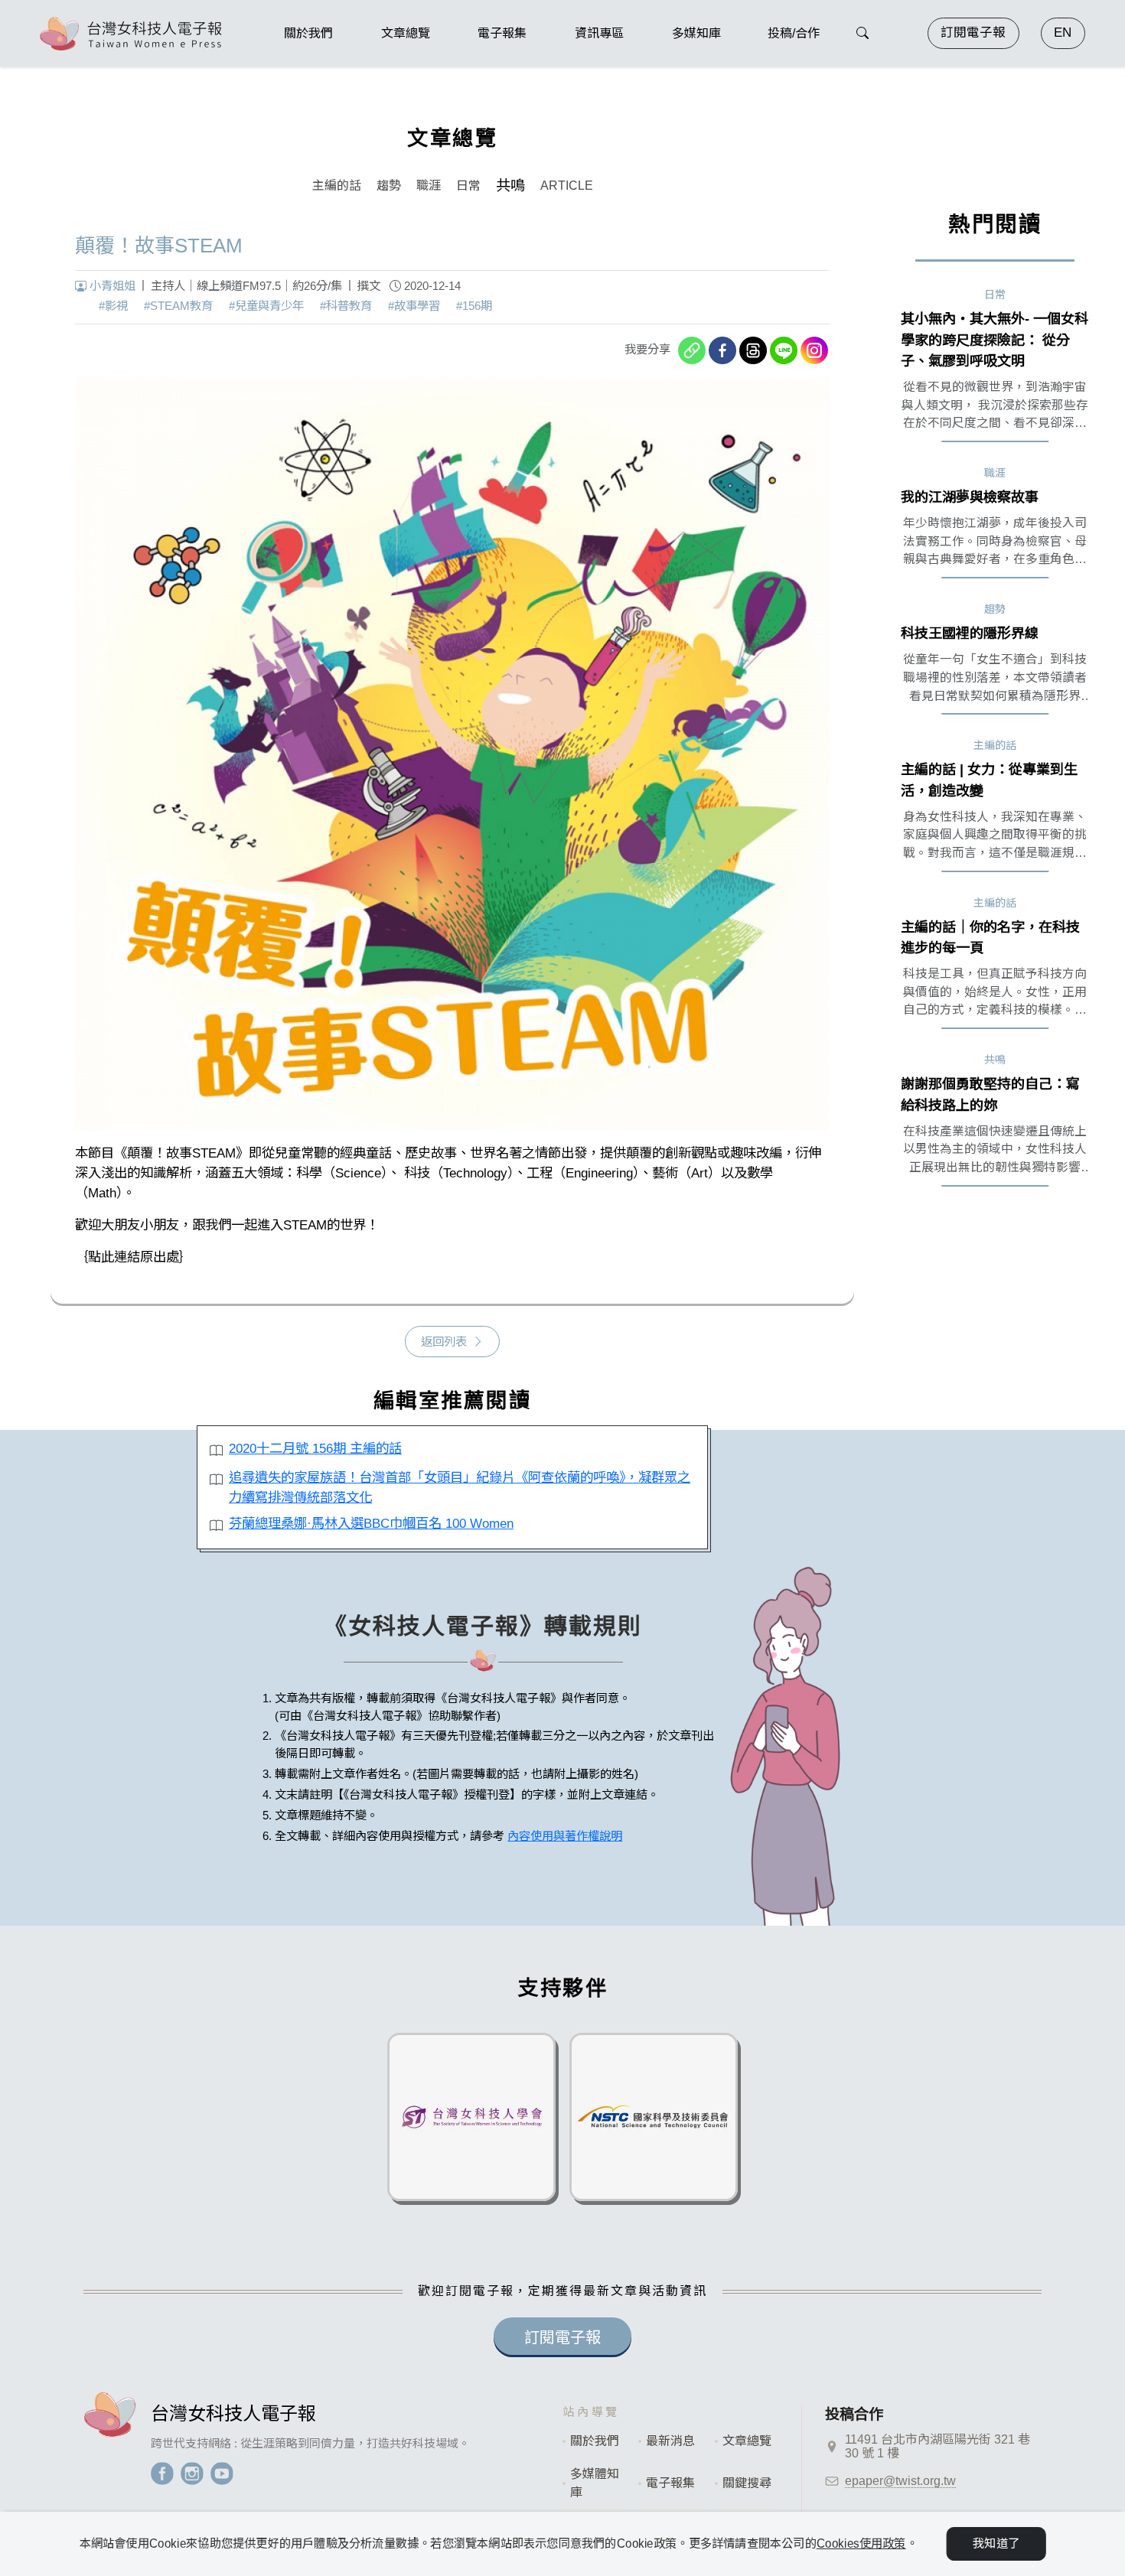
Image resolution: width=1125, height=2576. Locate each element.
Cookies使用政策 (861, 2543)
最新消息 (670, 2441)
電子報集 (670, 2483)
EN (1063, 33)
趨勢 (389, 186)
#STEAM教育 (178, 306)
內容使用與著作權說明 (565, 1836)
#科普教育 (346, 306)
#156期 (474, 306)
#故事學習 (414, 306)
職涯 (429, 186)
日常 (468, 186)
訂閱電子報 (973, 33)
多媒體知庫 (595, 2483)
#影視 (113, 306)
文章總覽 (747, 2441)
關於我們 (595, 2441)
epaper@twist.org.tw (900, 2481)
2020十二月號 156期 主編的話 (315, 1448)
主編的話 (337, 186)
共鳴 (510, 186)
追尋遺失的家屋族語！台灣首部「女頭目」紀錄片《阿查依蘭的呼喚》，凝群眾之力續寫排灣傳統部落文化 (460, 1487)
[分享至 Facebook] (722, 350)
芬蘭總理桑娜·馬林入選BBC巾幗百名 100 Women (371, 1523)
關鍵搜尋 (747, 2483)
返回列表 (444, 1342)
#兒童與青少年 (266, 306)
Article (567, 186)
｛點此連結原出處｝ (134, 1257)
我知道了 (996, 2543)
